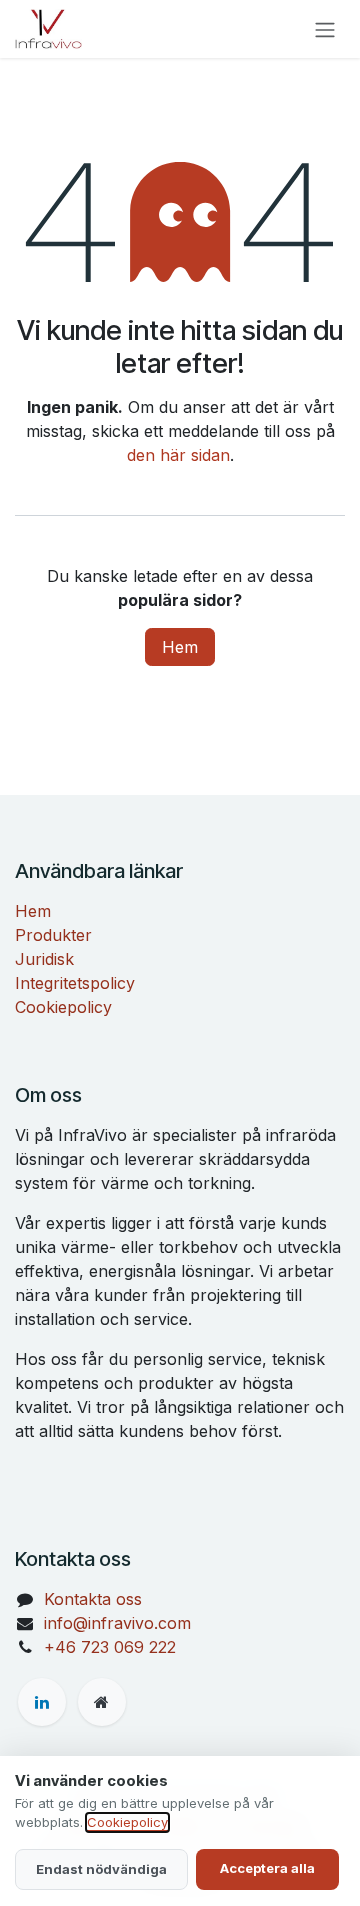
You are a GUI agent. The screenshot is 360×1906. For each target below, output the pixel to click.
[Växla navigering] (325, 29)
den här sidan (178, 455)
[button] (101, 1870)
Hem (180, 647)
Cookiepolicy (63, 1007)
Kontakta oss (93, 1599)
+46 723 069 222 (110, 1647)
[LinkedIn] (42, 1702)
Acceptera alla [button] (267, 1868)
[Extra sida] (102, 1702)
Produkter (53, 935)
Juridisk (44, 959)
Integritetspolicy (75, 983)
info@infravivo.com (117, 1623)
